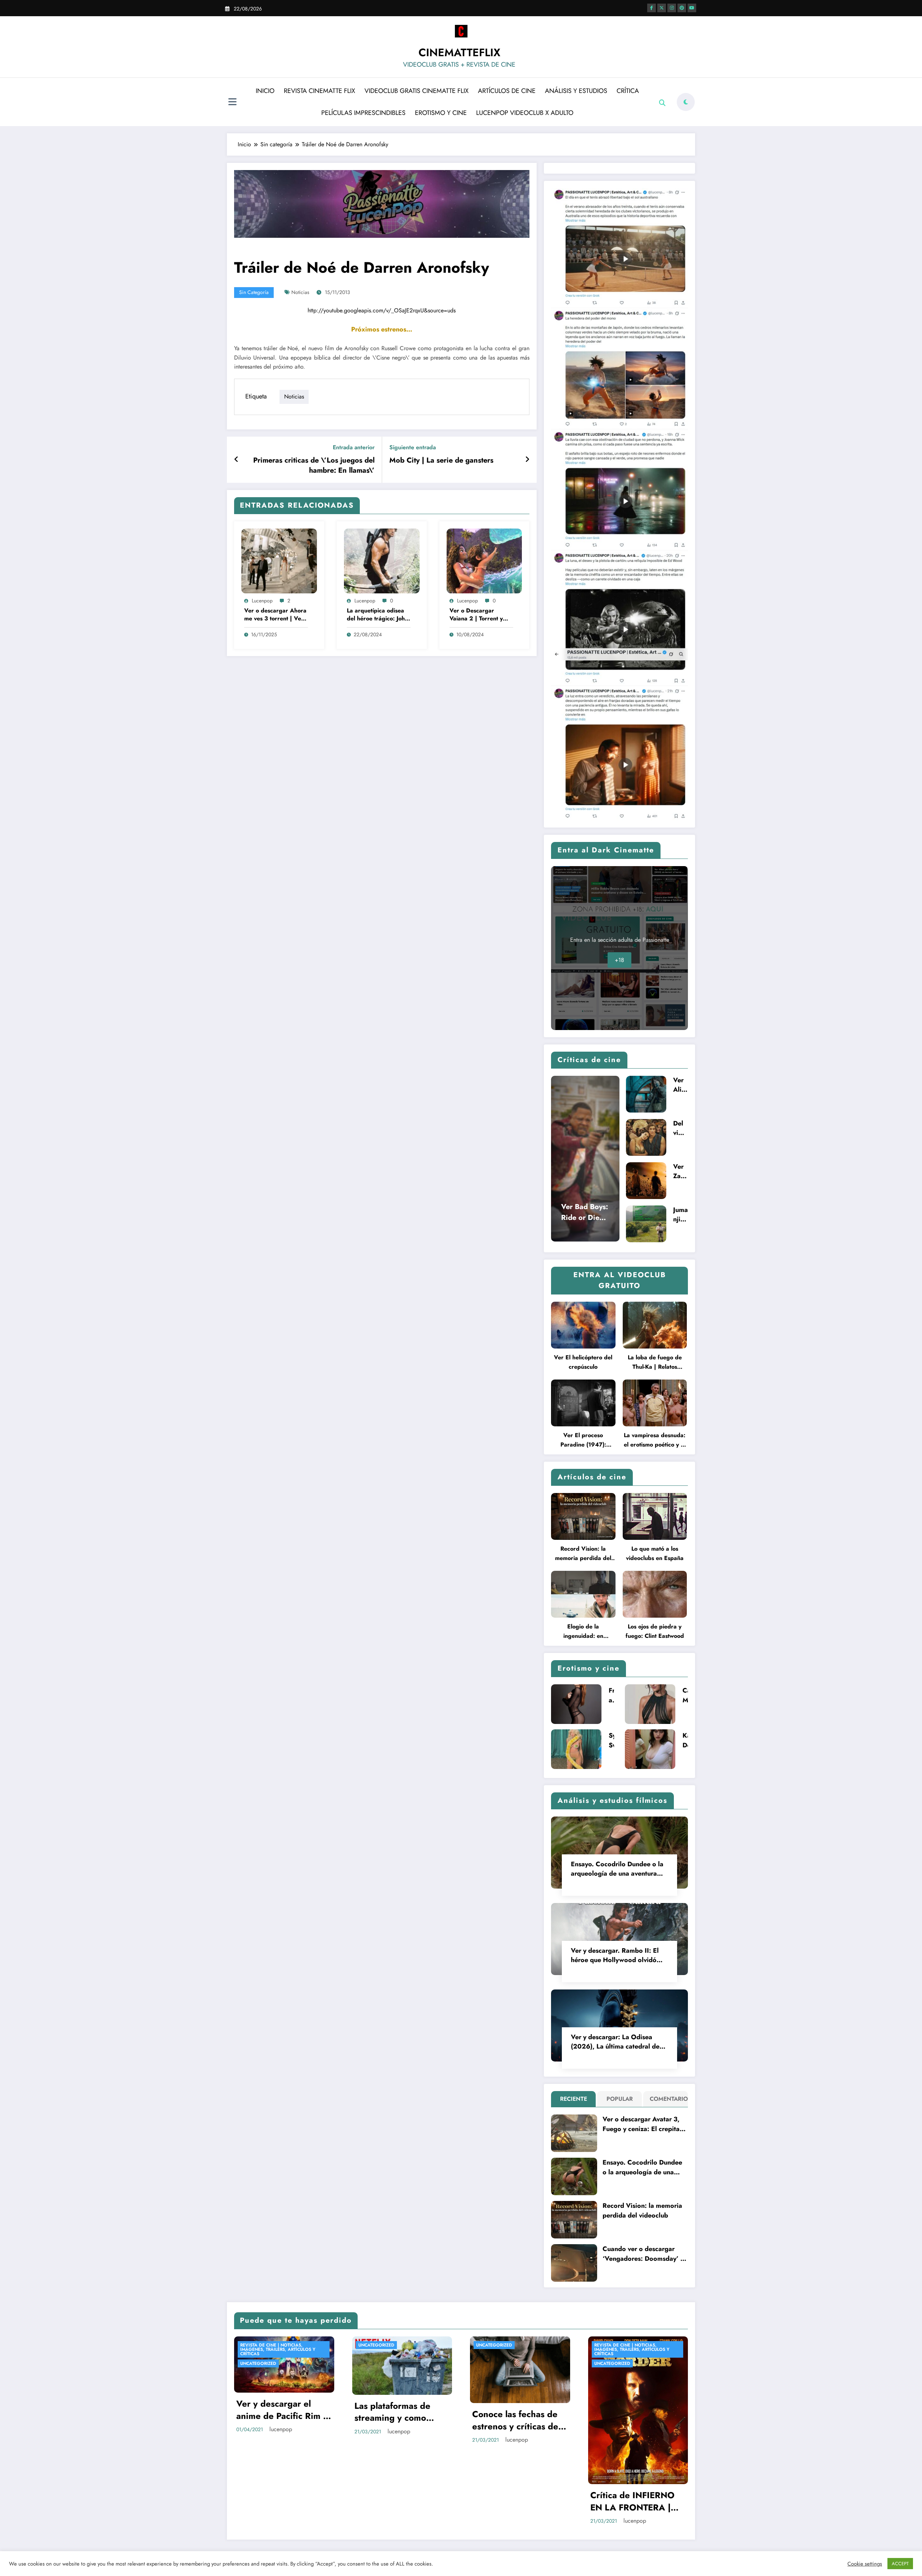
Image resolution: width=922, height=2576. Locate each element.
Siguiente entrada (413, 447)
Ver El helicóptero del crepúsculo (583, 1362)
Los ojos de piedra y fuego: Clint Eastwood (655, 1631)
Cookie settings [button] (865, 2564)
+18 (619, 960)
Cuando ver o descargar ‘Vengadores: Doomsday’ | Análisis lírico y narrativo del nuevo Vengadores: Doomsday (643, 2254)
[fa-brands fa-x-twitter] (662, 8)
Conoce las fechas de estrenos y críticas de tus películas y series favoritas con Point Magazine (515, 2420)
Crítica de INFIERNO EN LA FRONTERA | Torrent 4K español (632, 2501)
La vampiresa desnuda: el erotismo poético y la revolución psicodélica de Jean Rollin (655, 1440)
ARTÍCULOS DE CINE (507, 91)
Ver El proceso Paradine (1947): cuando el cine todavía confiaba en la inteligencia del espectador (583, 1440)
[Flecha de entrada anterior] (236, 460)
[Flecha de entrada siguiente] (527, 460)
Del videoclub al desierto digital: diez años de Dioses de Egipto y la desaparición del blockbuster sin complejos (680, 1128)
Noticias (300, 292)
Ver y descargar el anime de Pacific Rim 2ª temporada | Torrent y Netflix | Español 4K (284, 2410)
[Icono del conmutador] (232, 103)
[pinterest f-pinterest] (682, 8)
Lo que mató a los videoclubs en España (655, 1553)
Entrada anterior (354, 447)
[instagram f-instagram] (672, 8)
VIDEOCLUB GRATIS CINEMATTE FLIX (417, 91)
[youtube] (692, 8)
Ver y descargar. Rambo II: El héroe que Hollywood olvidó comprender (615, 1955)
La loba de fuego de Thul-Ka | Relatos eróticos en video (655, 1362)
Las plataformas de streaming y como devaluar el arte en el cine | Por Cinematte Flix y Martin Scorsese (399, 2412)
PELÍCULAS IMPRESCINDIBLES (363, 113)
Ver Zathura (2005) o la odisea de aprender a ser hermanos (680, 1171)
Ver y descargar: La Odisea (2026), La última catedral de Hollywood (615, 2042)
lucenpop (262, 601)
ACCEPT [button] (900, 2564)
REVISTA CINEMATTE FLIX (319, 91)
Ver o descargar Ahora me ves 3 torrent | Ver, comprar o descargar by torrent (275, 615)
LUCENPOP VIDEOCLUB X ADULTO (525, 113)
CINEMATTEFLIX (459, 52)
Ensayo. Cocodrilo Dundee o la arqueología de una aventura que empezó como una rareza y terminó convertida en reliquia (618, 1869)
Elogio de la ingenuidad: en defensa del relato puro (583, 1632)
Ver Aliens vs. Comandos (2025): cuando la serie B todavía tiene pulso (681, 1085)
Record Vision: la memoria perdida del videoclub (583, 1554)
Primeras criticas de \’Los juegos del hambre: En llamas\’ (314, 465)
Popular (620, 2099)
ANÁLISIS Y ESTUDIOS (576, 91)
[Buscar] (662, 103)
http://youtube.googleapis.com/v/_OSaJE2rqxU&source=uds (382, 310)
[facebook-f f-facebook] (652, 8)
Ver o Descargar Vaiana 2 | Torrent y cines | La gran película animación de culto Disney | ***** (480, 615)
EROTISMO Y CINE (441, 113)
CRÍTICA (628, 91)
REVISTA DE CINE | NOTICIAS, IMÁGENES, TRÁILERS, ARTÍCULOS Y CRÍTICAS (278, 2349)
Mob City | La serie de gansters (441, 460)
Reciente (574, 2099)
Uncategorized (258, 2363)
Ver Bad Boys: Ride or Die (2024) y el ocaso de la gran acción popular (585, 1212)
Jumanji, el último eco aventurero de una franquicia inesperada (681, 1215)
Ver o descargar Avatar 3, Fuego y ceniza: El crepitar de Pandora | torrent (642, 2124)
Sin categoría (254, 292)
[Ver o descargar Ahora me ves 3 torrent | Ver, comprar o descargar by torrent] (279, 560)
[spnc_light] (686, 102)
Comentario (667, 2099)
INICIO (265, 91)
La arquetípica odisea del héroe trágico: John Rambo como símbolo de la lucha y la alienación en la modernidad (377, 615)
